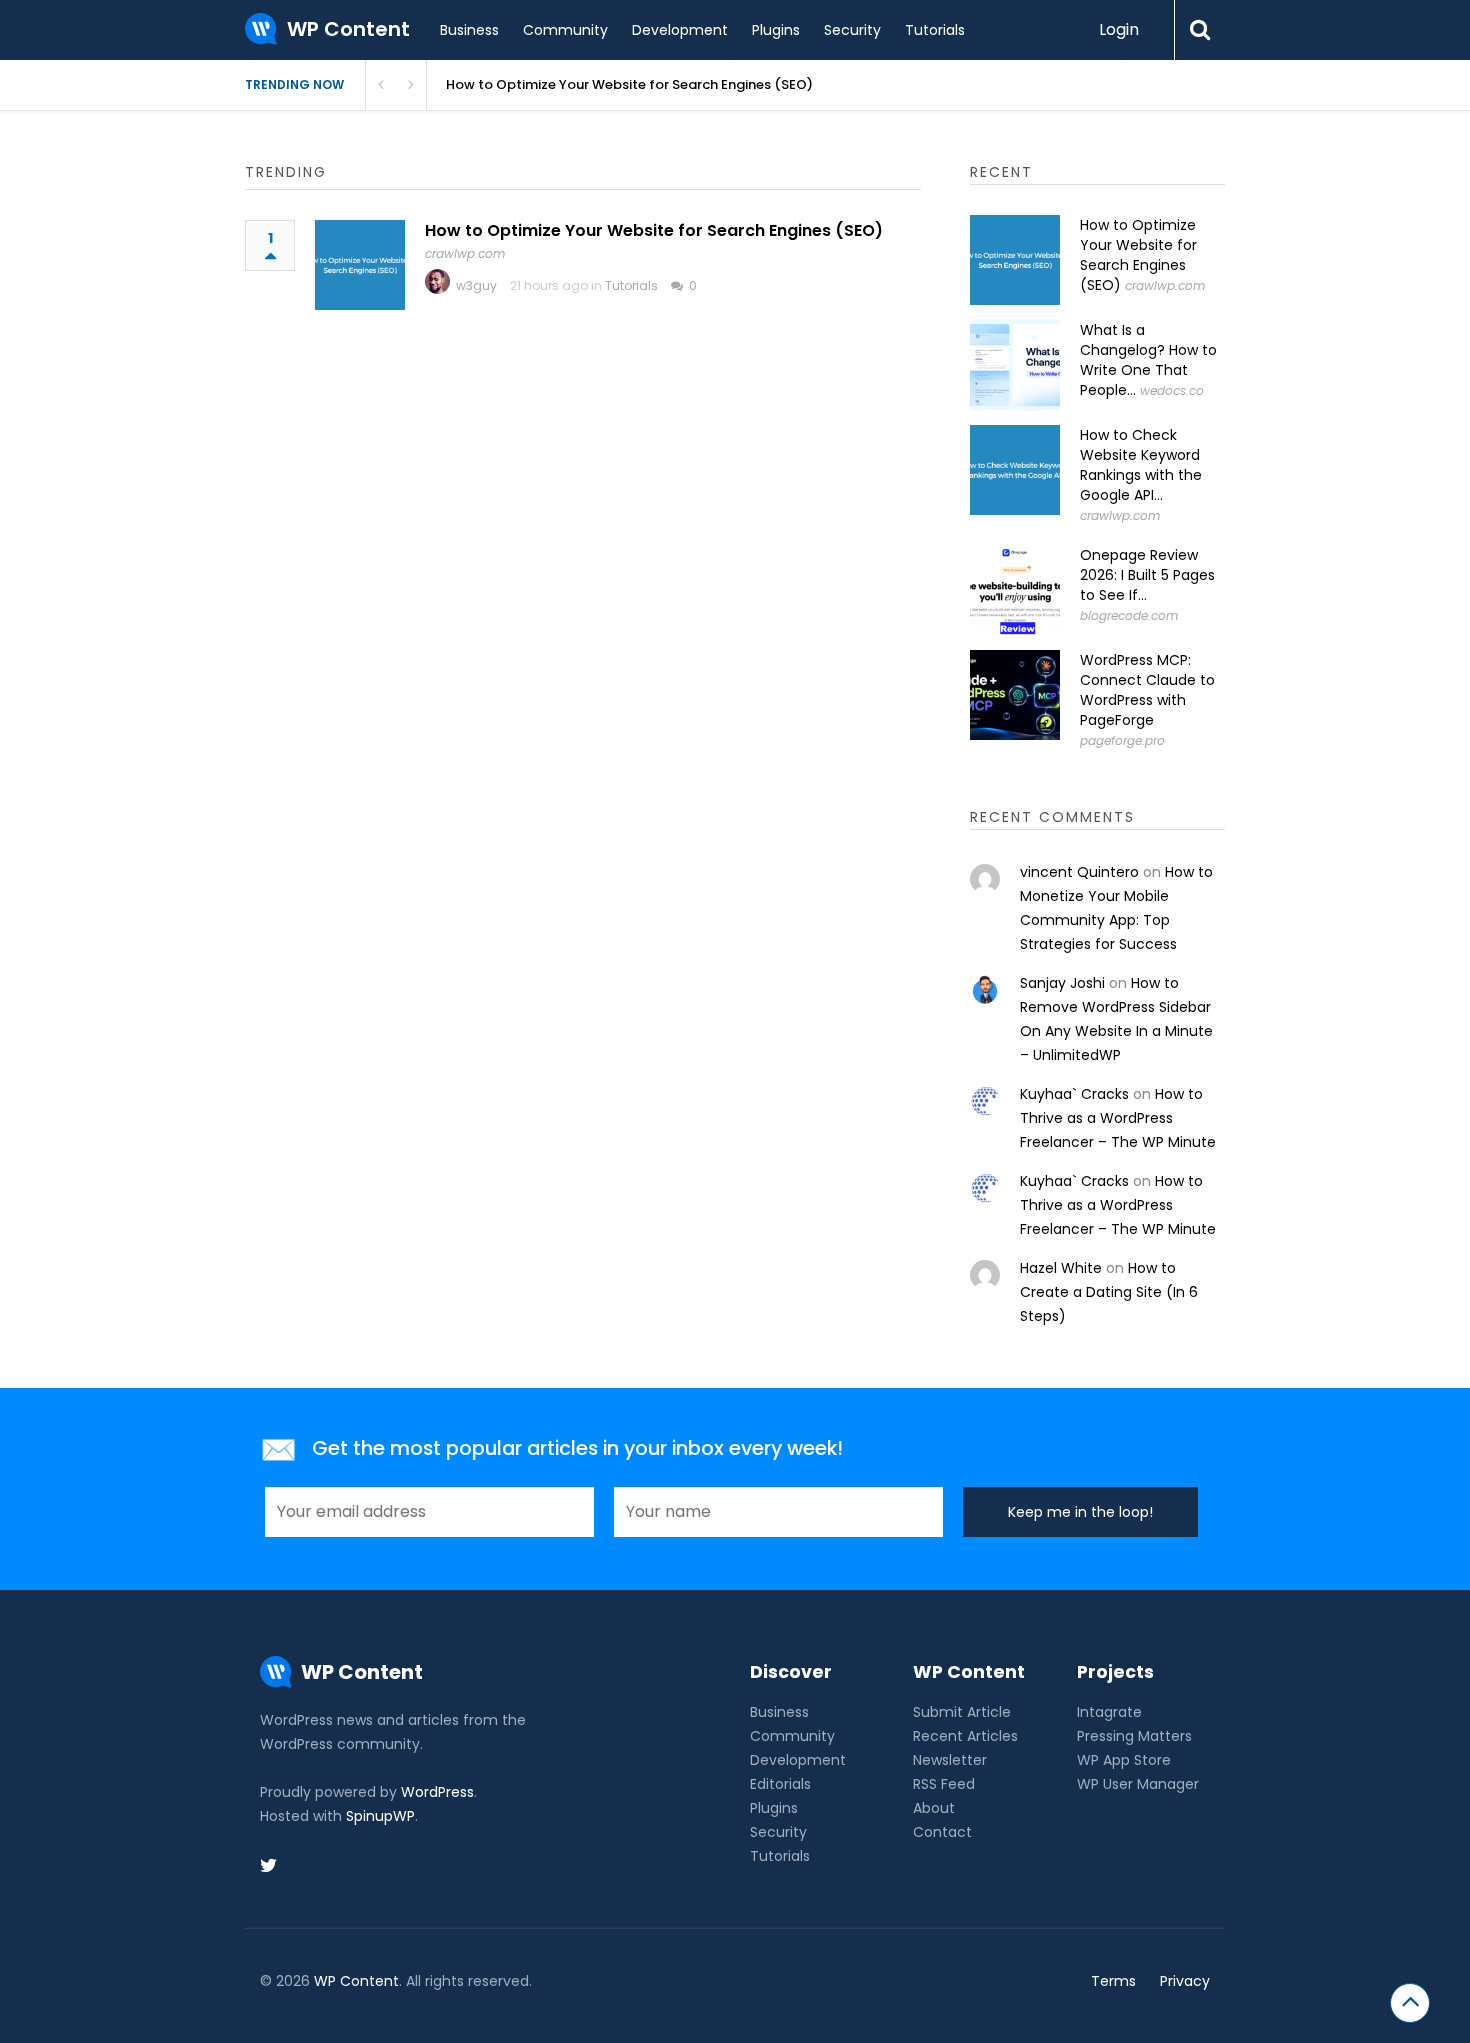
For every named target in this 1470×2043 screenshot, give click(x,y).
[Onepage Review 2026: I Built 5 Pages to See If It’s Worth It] (1015, 590)
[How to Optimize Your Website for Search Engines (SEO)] (360, 265)
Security (852, 30)
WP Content (356, 1981)
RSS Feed (944, 1784)
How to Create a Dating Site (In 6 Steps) (1109, 1292)
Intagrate (1109, 1712)
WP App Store (1124, 1760)
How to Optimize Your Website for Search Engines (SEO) (629, 84)
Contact (942, 1832)
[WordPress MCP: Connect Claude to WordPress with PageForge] (1015, 695)
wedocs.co (1172, 390)
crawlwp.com (465, 253)
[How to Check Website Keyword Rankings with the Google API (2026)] (1015, 470)
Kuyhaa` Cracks (1074, 1094)
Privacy (1185, 1981)
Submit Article (962, 1712)
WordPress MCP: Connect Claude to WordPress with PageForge (1147, 690)
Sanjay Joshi (1062, 983)
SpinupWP (380, 1816)
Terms (1113, 1981)
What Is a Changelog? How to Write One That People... (1148, 360)
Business (469, 30)
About (934, 1808)
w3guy (476, 285)
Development (680, 30)
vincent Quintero (1079, 872)
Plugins (776, 30)
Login (1119, 29)
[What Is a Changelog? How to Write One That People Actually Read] (1015, 365)
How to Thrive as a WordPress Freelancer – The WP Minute (1118, 1118)
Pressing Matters (1134, 1736)
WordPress (437, 1792)
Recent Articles (965, 1736)
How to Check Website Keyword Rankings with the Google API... (1141, 465)
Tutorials (935, 30)
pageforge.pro (1122, 740)
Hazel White (1061, 1268)
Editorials (780, 1784)
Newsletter (950, 1760)
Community (565, 30)
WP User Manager (1138, 1784)
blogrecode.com (1129, 615)
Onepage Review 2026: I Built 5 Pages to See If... (1147, 575)
